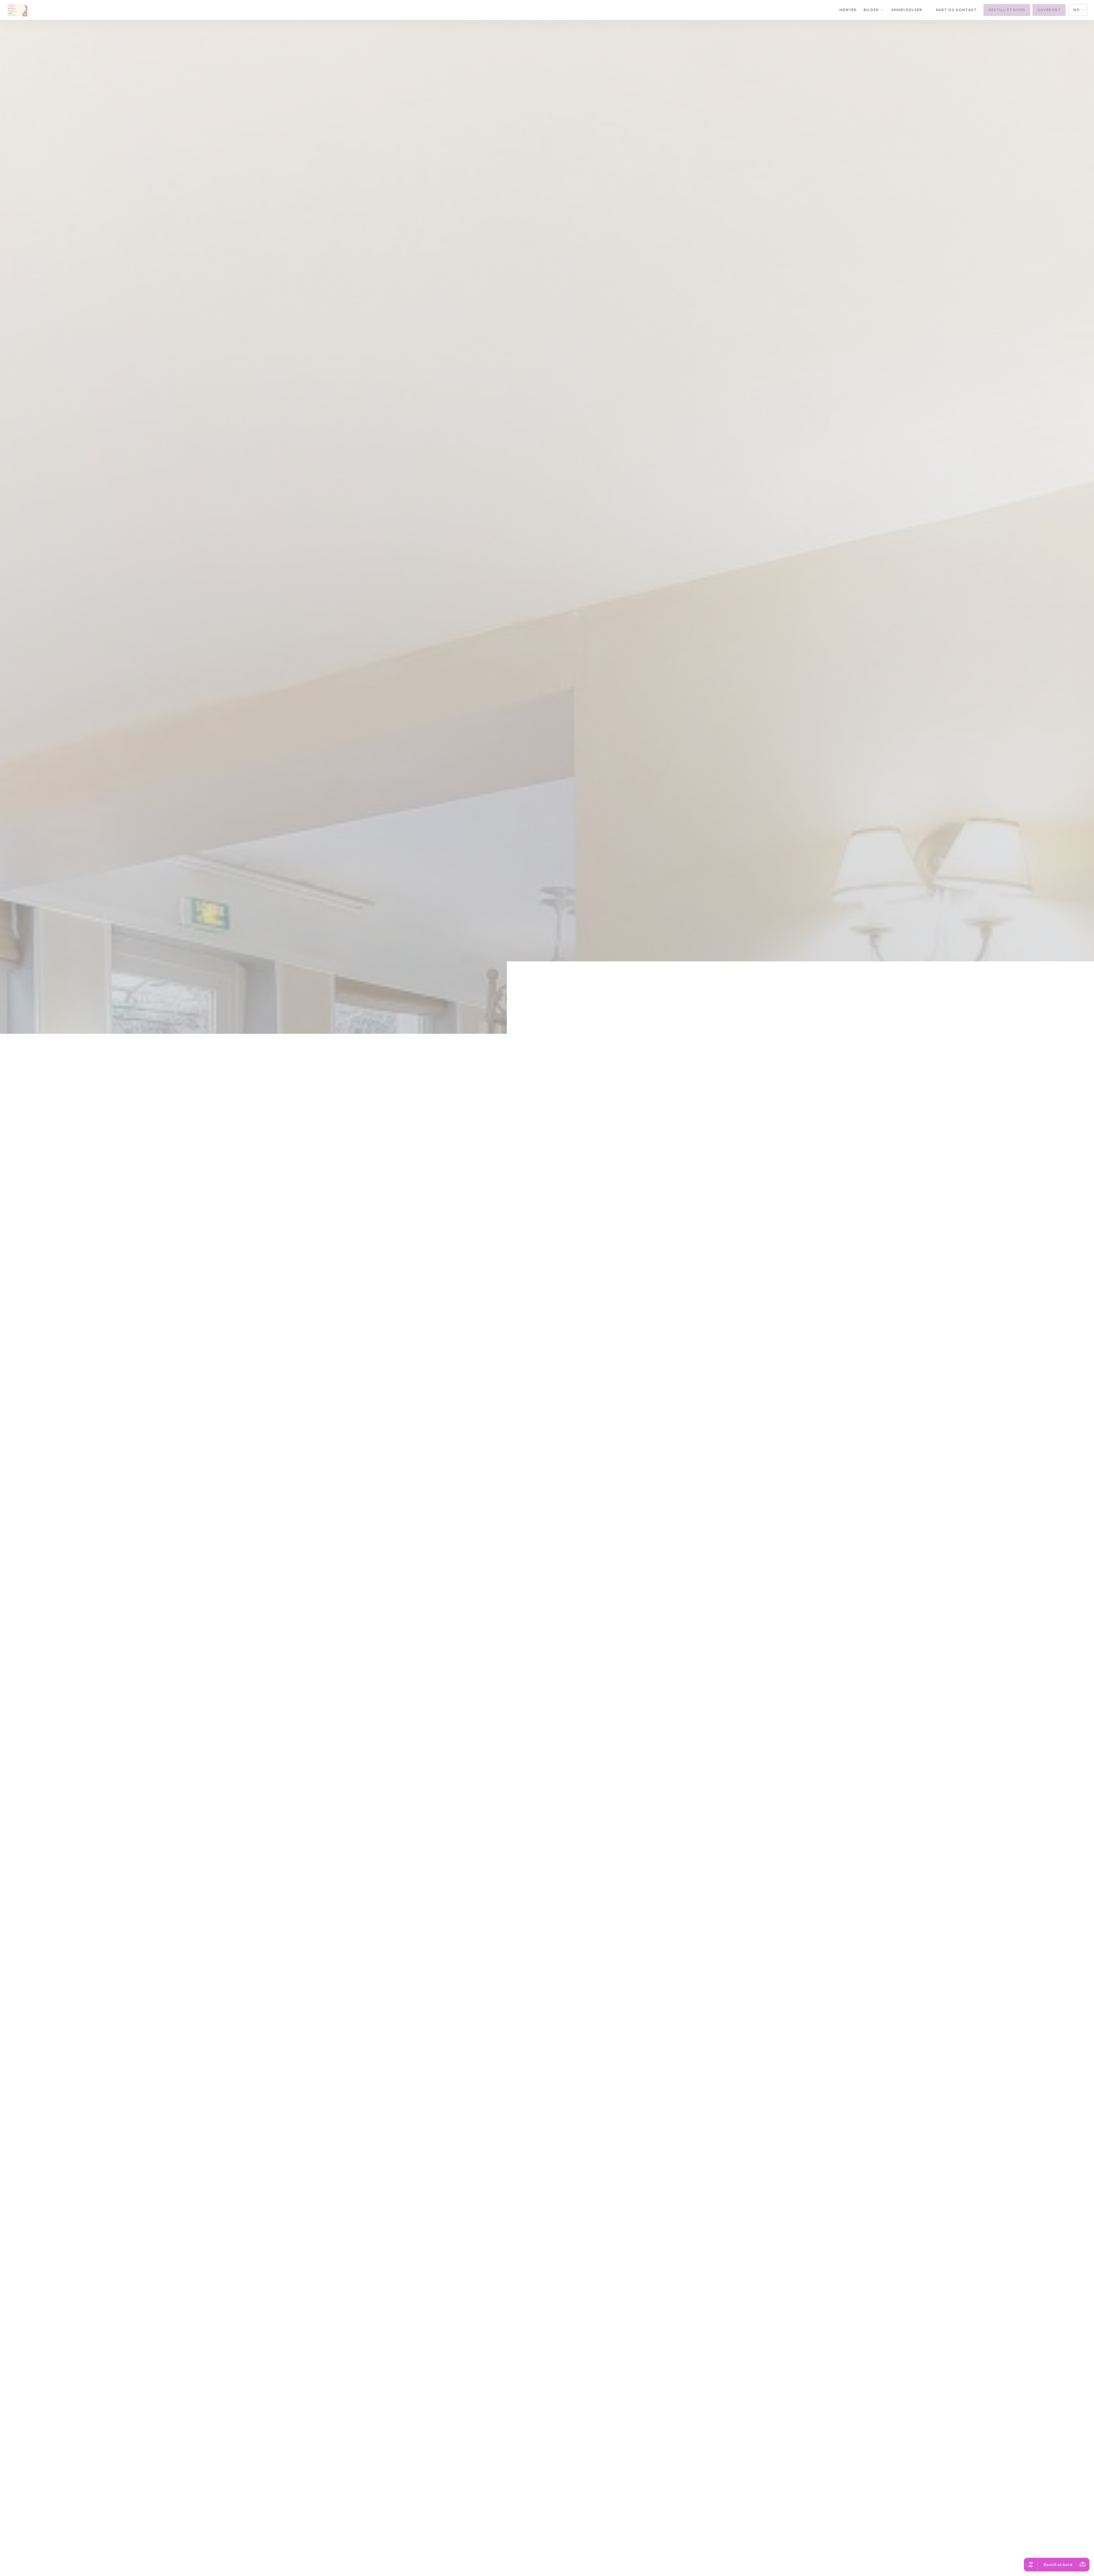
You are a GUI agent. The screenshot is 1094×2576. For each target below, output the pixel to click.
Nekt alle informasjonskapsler (552, 1289)
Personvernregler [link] (549, 1297)
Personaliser (600, 1289)
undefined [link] (548, 1304)
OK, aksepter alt (500, 1289)
